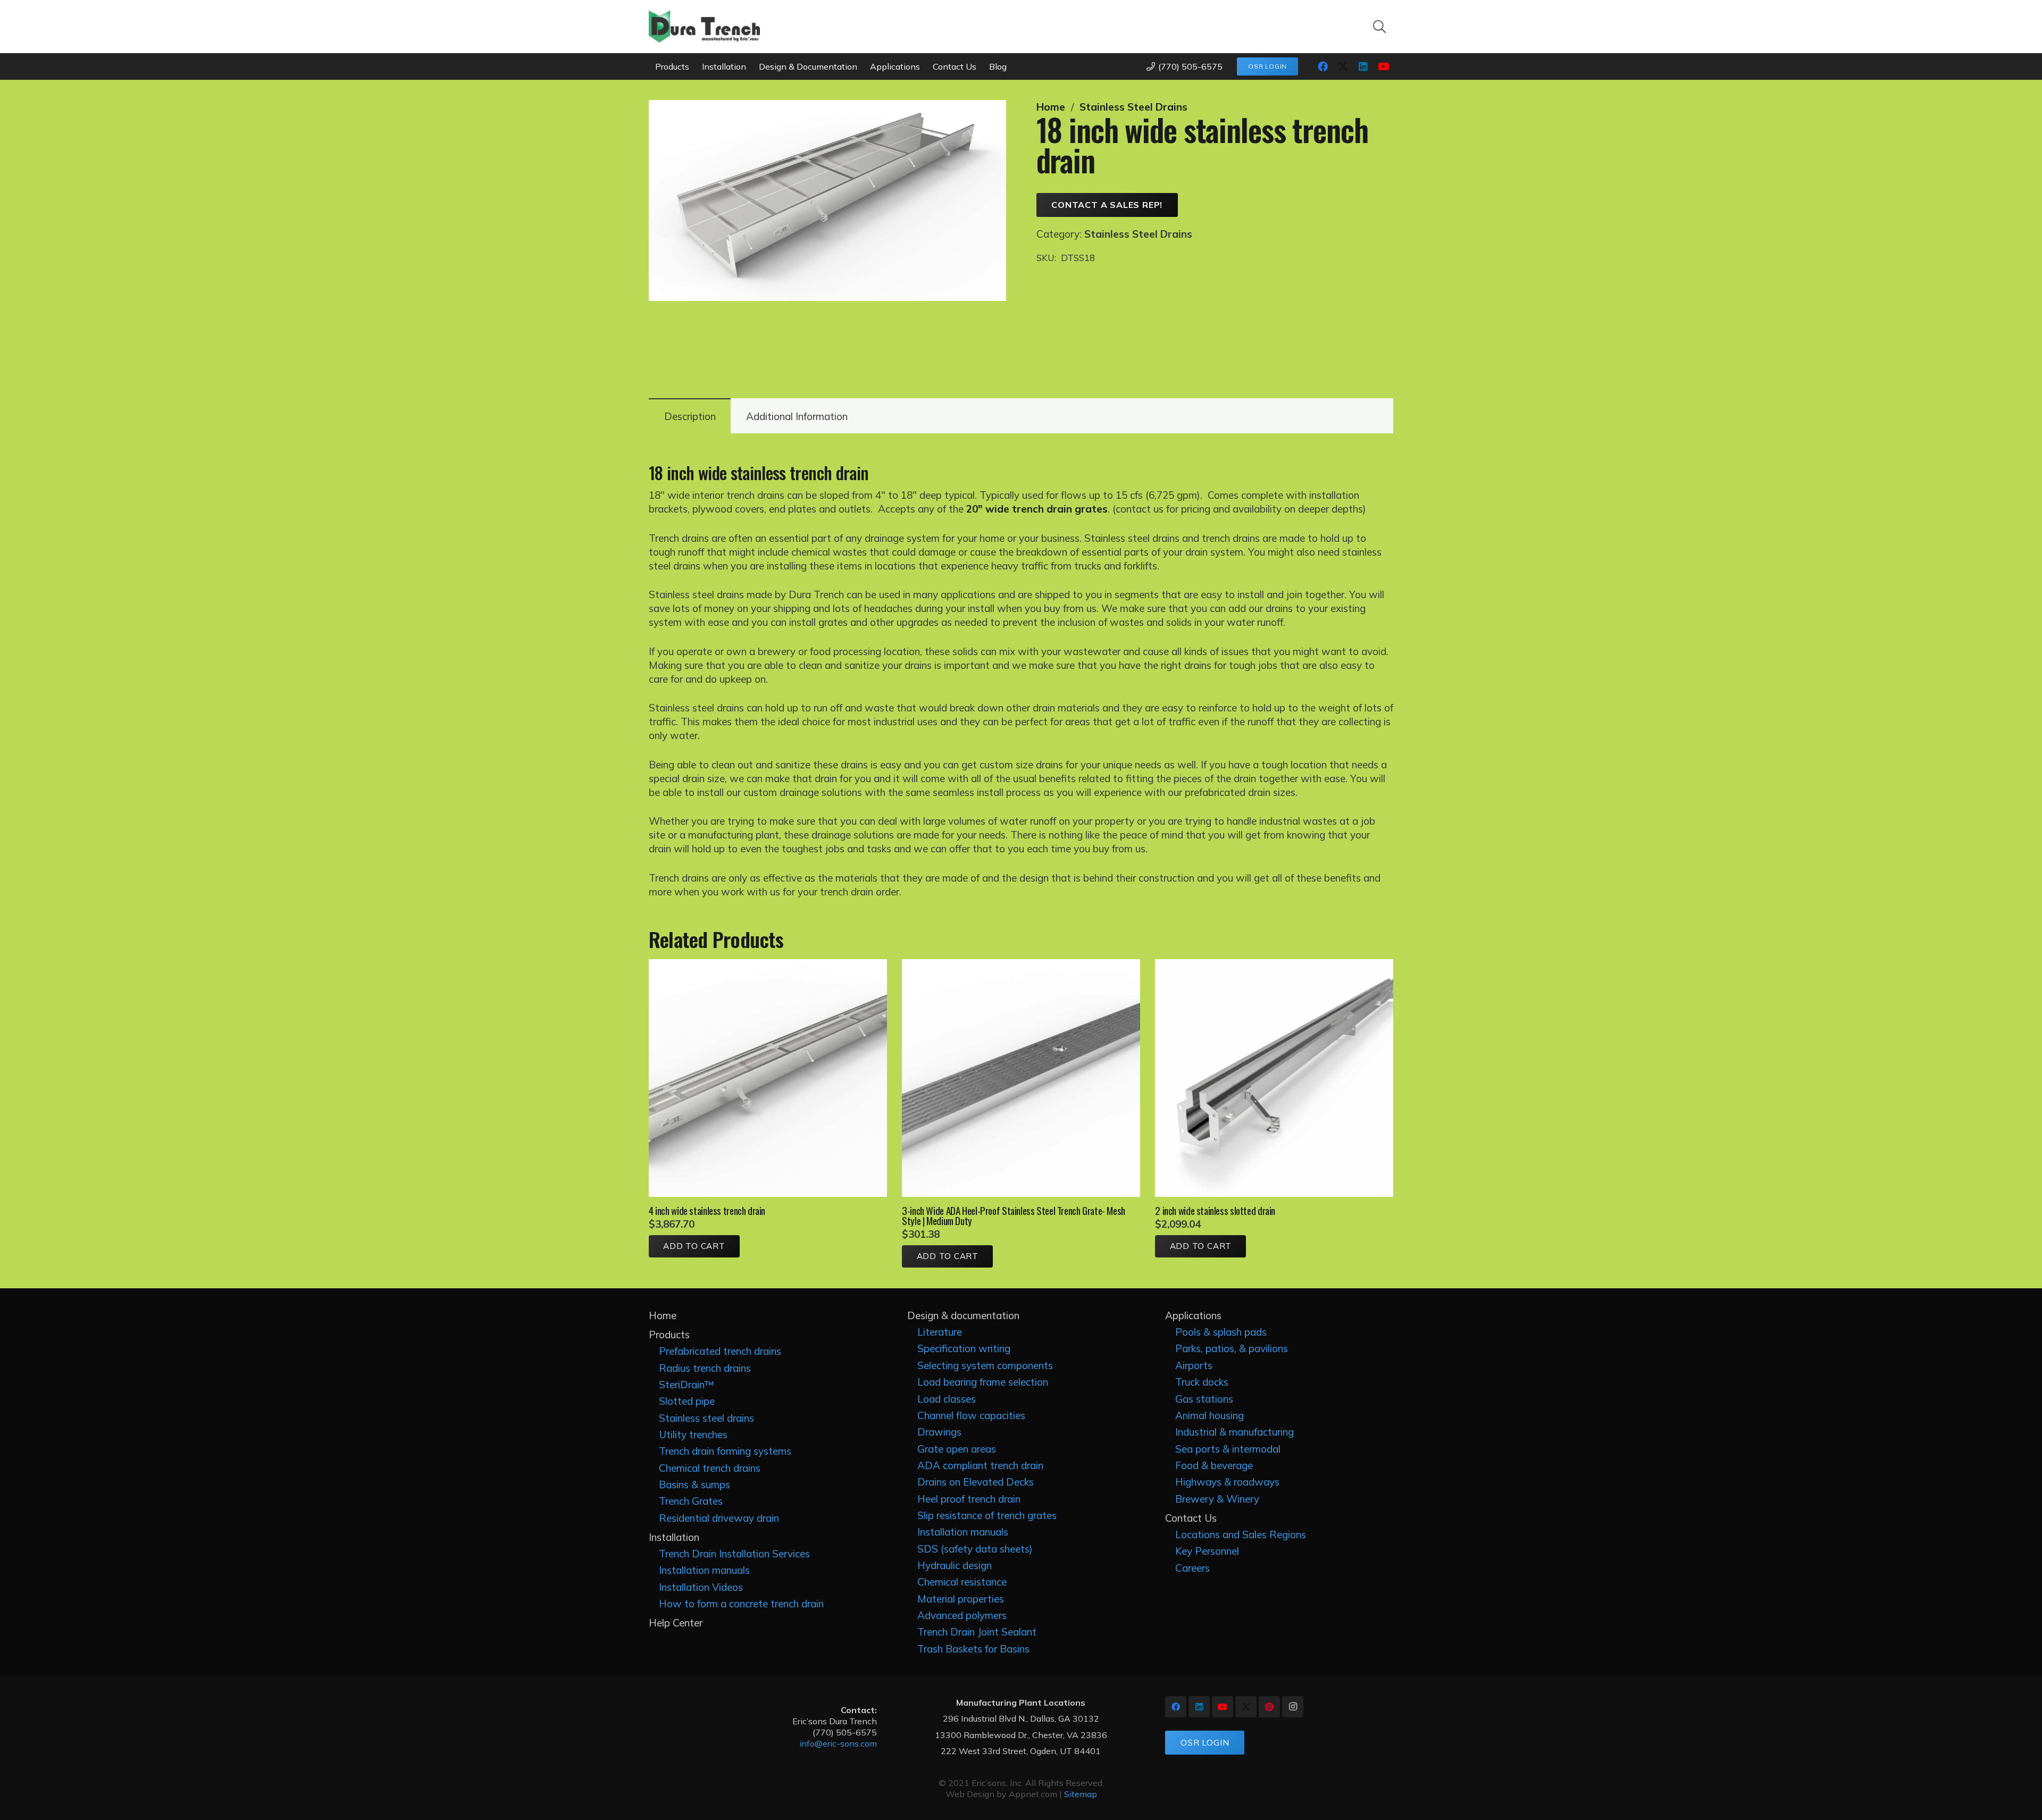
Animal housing (1210, 1415)
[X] (1343, 66)
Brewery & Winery (1217, 1499)
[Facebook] (1323, 66)
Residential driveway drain (719, 1518)
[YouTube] (1383, 66)
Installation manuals (704, 1570)
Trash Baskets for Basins (973, 1649)
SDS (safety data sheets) (975, 1549)
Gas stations (1204, 1399)
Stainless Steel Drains (1133, 107)
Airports (1194, 1365)
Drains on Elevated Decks (976, 1482)
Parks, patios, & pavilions (1232, 1348)
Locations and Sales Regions (1241, 1534)
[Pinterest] (1269, 1707)
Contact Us (1191, 1518)
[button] (1379, 27)
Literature (940, 1332)
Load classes (947, 1399)
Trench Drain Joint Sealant (977, 1632)
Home (1051, 107)
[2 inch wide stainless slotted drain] (1274, 966)
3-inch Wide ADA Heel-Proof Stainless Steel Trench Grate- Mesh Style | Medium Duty (1014, 1215)
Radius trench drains (705, 1368)
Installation (674, 1537)
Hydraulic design (955, 1565)
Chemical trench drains (710, 1468)
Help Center (676, 1623)
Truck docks (1202, 1382)
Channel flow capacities (971, 1415)
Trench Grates (691, 1501)
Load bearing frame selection (983, 1382)
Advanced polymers (962, 1615)
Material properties (961, 1599)
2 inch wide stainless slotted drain (1215, 1210)
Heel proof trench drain (969, 1499)
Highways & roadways (1227, 1482)
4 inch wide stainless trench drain (707, 1210)
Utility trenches (693, 1435)
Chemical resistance (962, 1582)
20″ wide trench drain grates (1037, 509)
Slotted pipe (687, 1401)
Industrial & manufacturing (1235, 1432)
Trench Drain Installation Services (734, 1554)
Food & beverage (1214, 1465)
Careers (1192, 1568)
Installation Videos (701, 1587)
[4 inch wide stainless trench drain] (768, 966)
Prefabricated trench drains (720, 1351)
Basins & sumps (694, 1484)
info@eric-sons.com (838, 1743)
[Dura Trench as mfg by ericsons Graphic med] (704, 27)
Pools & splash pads (1221, 1332)
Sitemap (1081, 1794)
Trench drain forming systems (725, 1451)
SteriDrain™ (687, 1385)
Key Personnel (1207, 1551)
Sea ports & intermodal (1228, 1449)
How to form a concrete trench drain (741, 1604)
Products (669, 1335)
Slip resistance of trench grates (987, 1515)
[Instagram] (1293, 1707)
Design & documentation (963, 1315)
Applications (1193, 1315)
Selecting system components (985, 1365)
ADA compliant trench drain (980, 1465)
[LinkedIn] (1363, 66)
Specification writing (964, 1348)
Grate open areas (957, 1449)
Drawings (939, 1432)
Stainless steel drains (706, 1418)
